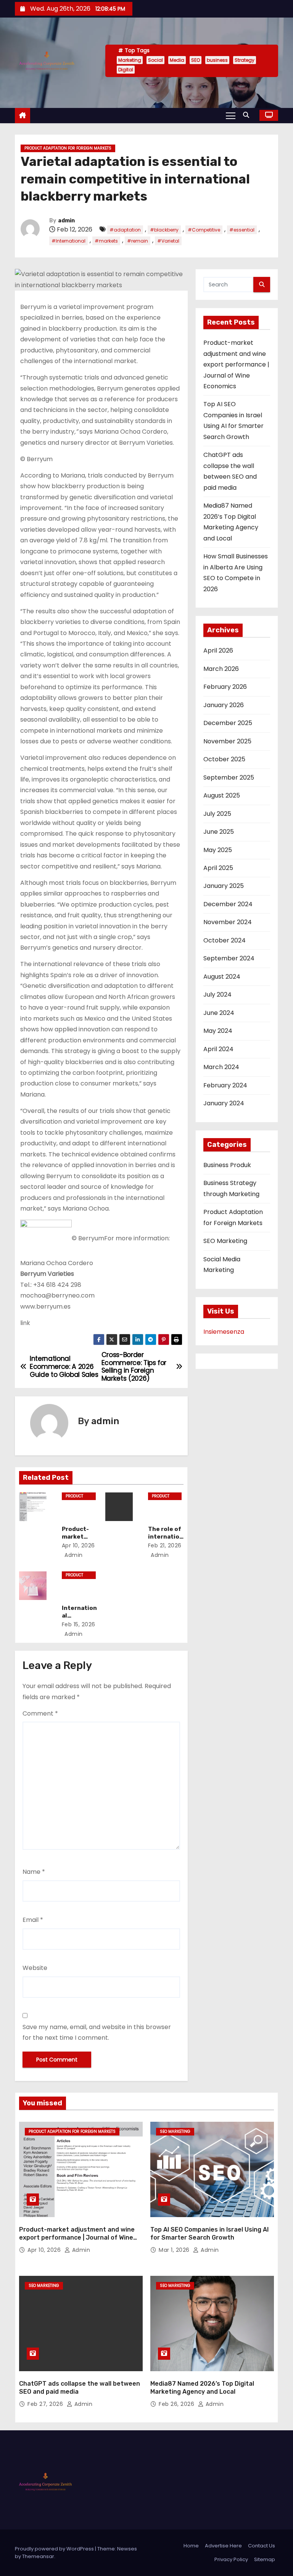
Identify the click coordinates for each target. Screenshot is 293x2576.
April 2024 (218, 1049)
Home (191, 2546)
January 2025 (224, 886)
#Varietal (168, 241)
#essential (242, 230)
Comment (40, 1713)
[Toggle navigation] (231, 115)
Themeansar (38, 2556)
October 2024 (225, 940)
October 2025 (224, 759)
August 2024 (222, 977)
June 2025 (219, 832)
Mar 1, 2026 (175, 2250)
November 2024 (228, 922)
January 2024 (224, 1103)
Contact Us (262, 2546)
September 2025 (229, 777)
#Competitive (204, 230)
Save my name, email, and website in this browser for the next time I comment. (97, 2032)
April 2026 (218, 650)
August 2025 (222, 795)
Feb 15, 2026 (79, 1624)
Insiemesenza (224, 1332)
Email (33, 1920)
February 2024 (225, 1085)
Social (155, 60)
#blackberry (164, 230)
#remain (138, 241)
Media (177, 60)
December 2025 (228, 723)
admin (66, 221)
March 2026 (221, 669)
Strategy (245, 60)
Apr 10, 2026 (78, 1545)
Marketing (130, 60)
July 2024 (217, 995)
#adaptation (125, 230)
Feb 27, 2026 (46, 2404)
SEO (196, 60)
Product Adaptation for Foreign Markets (68, 148)
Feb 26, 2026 (177, 2404)
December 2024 (228, 904)
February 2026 (225, 687)
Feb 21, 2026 (165, 1545)
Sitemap (265, 2559)
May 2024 (218, 1031)
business (217, 60)
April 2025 (218, 868)
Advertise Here (223, 2546)
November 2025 (227, 741)
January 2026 (224, 705)
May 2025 (218, 850)
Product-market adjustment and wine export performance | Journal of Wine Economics (236, 364)
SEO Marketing (225, 1241)
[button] (248, 115)
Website (35, 1968)
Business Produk (227, 1165)
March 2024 (221, 1067)
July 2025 (217, 814)
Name (34, 1872)
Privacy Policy (231, 2559)
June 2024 (219, 1013)
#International (68, 241)
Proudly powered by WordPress (55, 2549)
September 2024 (229, 958)
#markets (106, 241)
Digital (126, 70)
